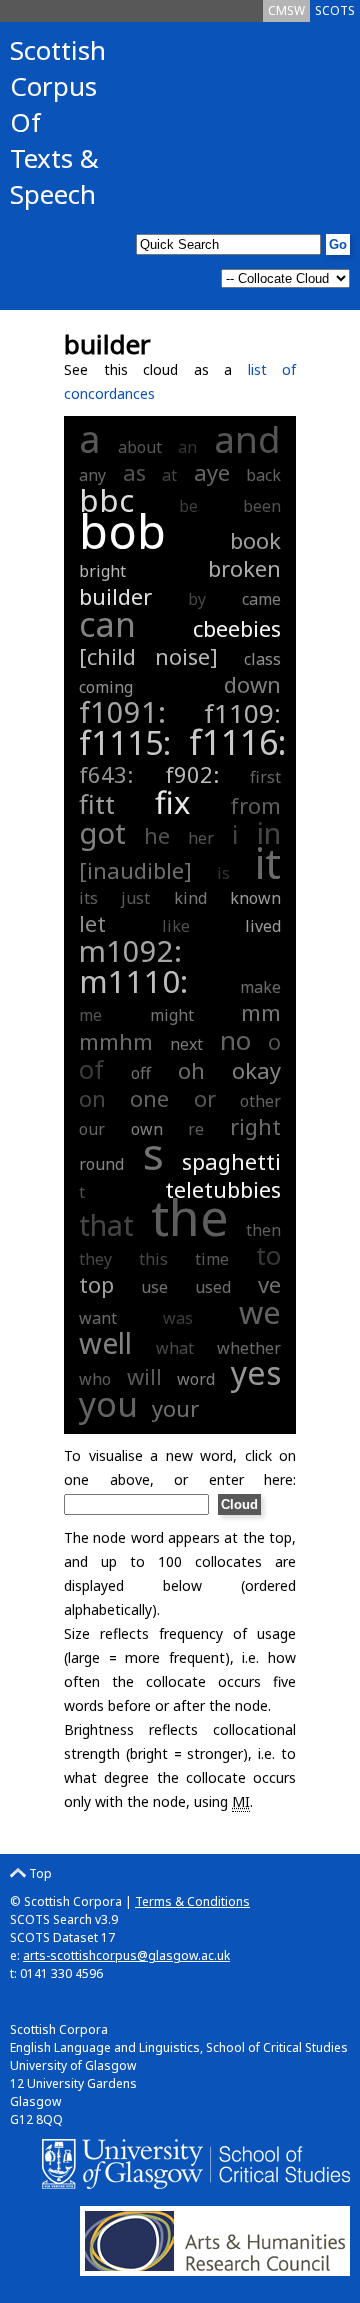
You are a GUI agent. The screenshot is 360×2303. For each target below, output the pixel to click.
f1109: (242, 713)
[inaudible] (135, 870)
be (188, 506)
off (141, 1073)
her (201, 838)
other (260, 1101)
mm (261, 1012)
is (223, 873)
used (213, 1287)
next (186, 1044)
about (140, 447)
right (255, 1126)
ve (269, 1284)
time (212, 1259)
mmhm (116, 1041)
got (102, 832)
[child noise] (148, 656)
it (268, 862)
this (153, 1259)
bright (102, 571)
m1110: (154, 981)
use (154, 1287)
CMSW (286, 10)
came (261, 599)
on (92, 1098)
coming (106, 687)
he (157, 835)
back (263, 475)
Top (39, 1873)
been (262, 506)
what (175, 1348)
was (178, 1318)
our (92, 1129)
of (91, 1069)
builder (115, 596)
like (176, 926)
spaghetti (231, 1161)
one (149, 1098)
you (108, 1404)
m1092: (130, 950)
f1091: (136, 711)
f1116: (237, 742)
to (268, 1255)
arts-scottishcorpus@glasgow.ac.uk (126, 1955)
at (169, 475)
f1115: (129, 742)
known (255, 898)
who (95, 1379)
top (96, 1284)
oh (191, 1070)
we (260, 1312)
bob (122, 531)
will (144, 1376)
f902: (203, 774)
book (255, 540)
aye (212, 472)
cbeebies (237, 628)
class (262, 659)
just (135, 898)
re (196, 1129)
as (134, 472)
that (106, 1224)
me (90, 1015)
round (101, 1164)
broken (244, 568)
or (205, 1098)
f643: (117, 774)
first (265, 777)
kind (190, 898)
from (255, 805)
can (107, 624)
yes (256, 1372)
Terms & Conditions (192, 1901)
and (247, 438)
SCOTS (335, 10)
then (263, 1230)
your (175, 1408)
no (235, 1040)
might (172, 1015)
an (187, 447)
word (196, 1379)
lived (263, 926)
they (95, 1259)
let (92, 923)
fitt (97, 804)
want (98, 1318)
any (92, 475)
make (260, 987)
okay (256, 1070)
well (105, 1342)
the (190, 1217)
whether (249, 1348)
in (269, 832)
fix (172, 802)
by (197, 599)
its (88, 898)
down (252, 684)
